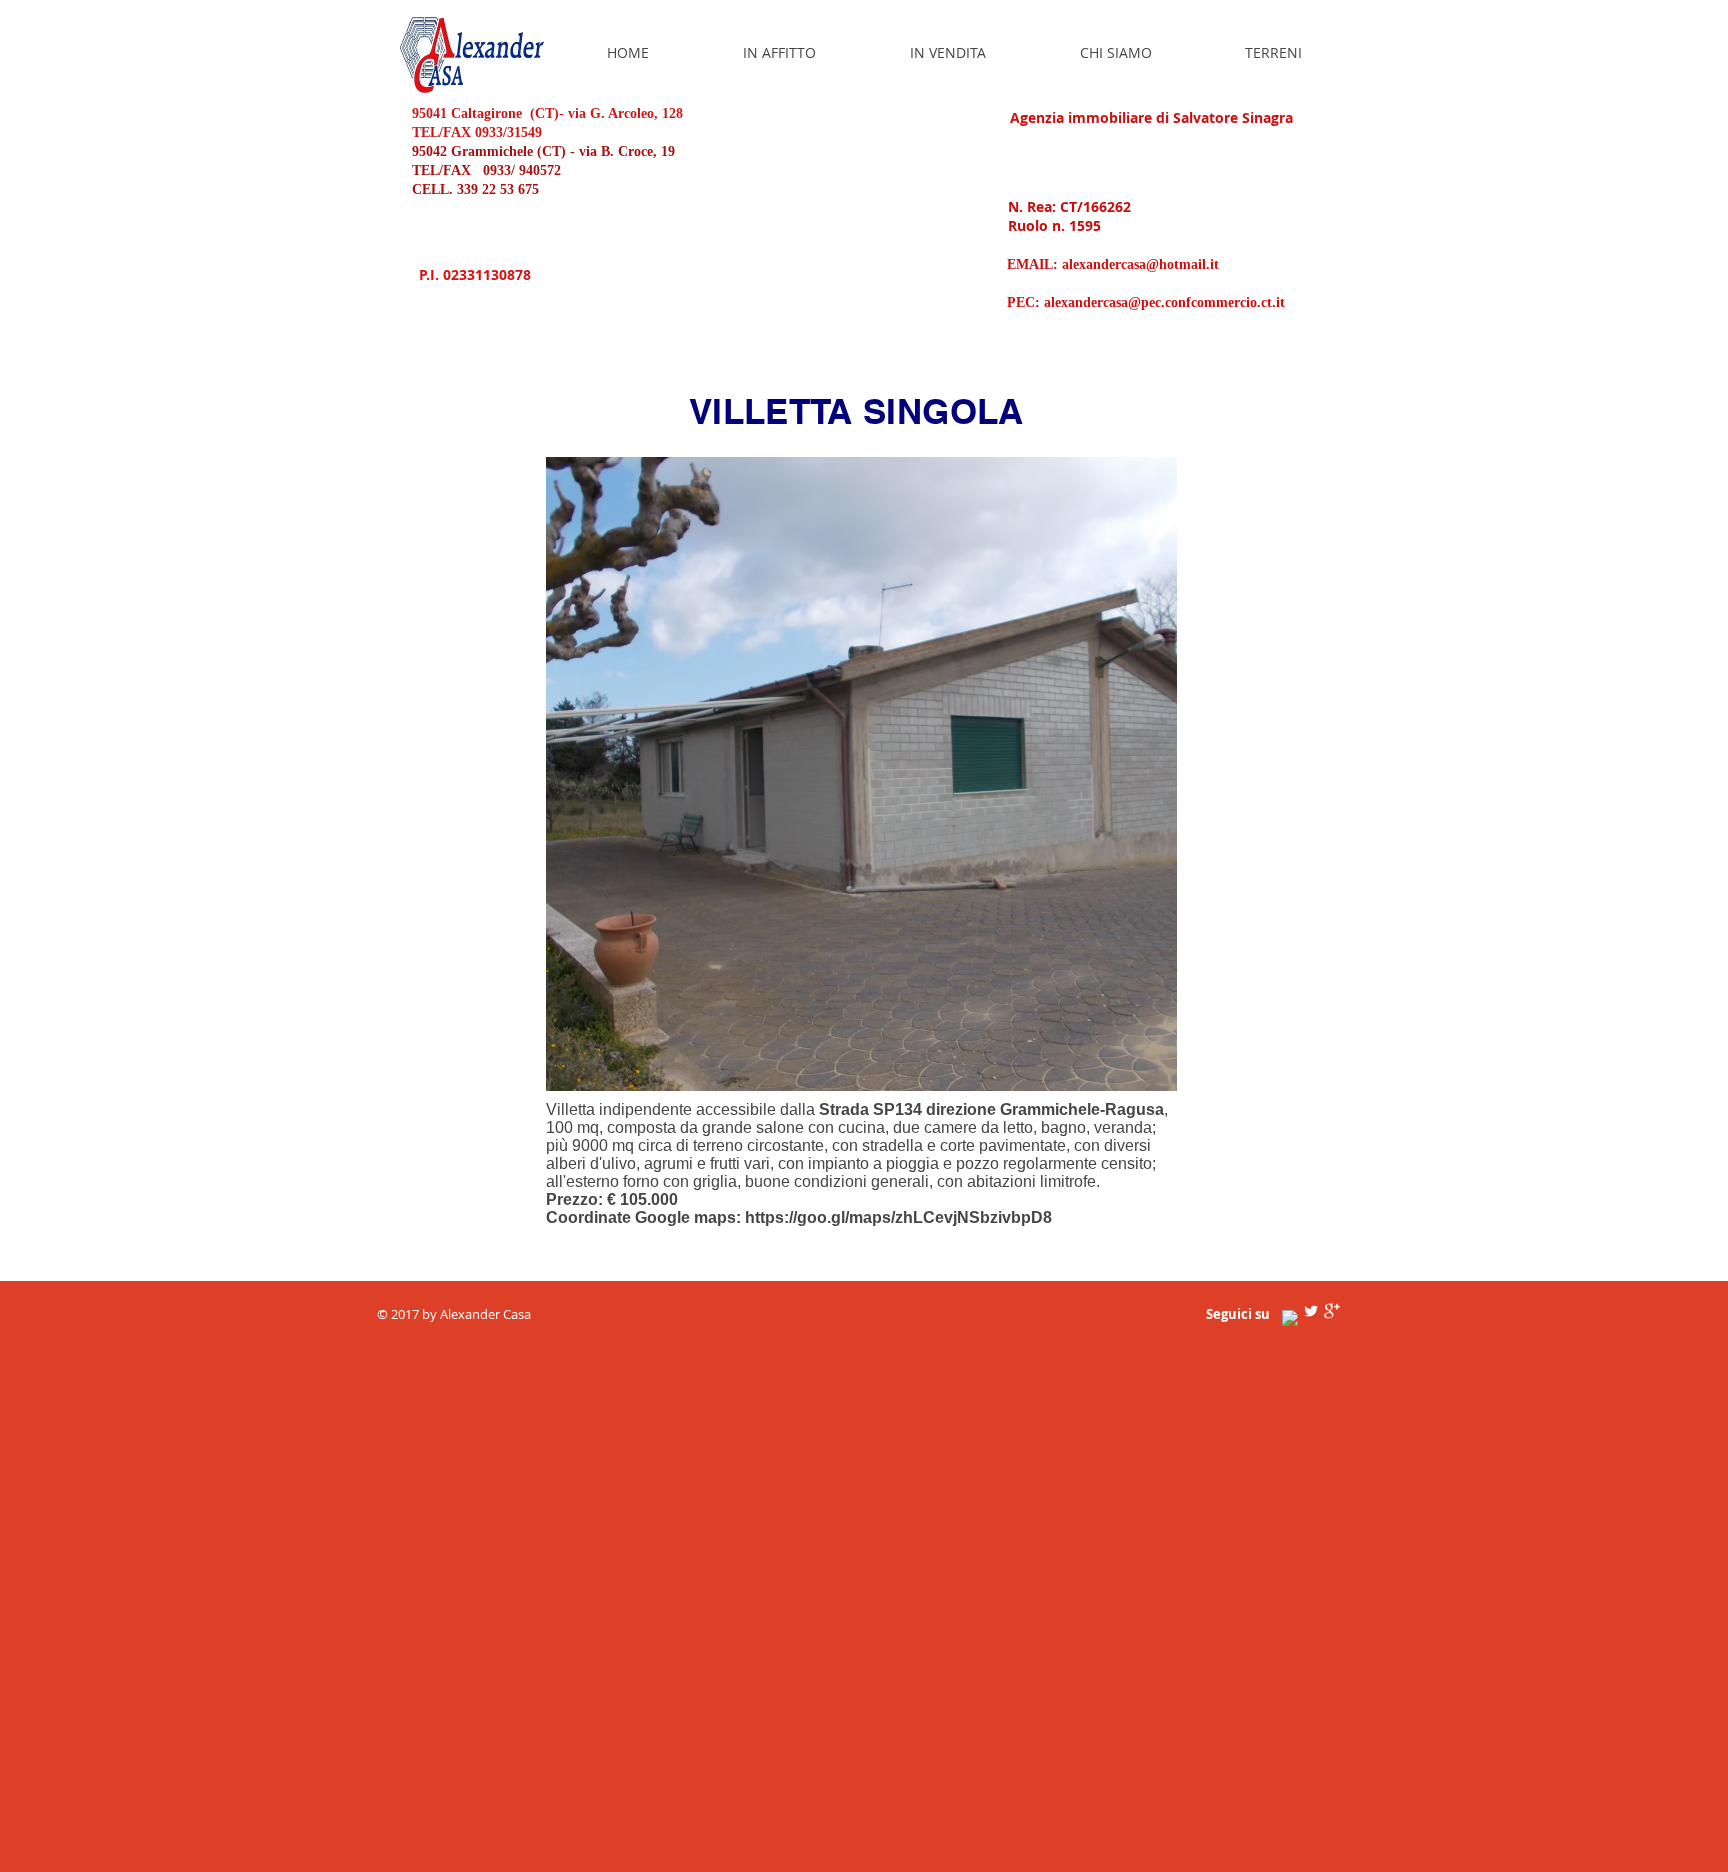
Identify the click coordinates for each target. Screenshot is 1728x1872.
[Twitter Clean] (1311, 1311)
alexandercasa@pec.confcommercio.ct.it (1164, 302)
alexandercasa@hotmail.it (1140, 264)
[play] (1128, 1073)
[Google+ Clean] (1332, 1311)
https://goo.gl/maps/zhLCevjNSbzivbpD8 (898, 1217)
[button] (861, 774)
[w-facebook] (1290, 1318)
